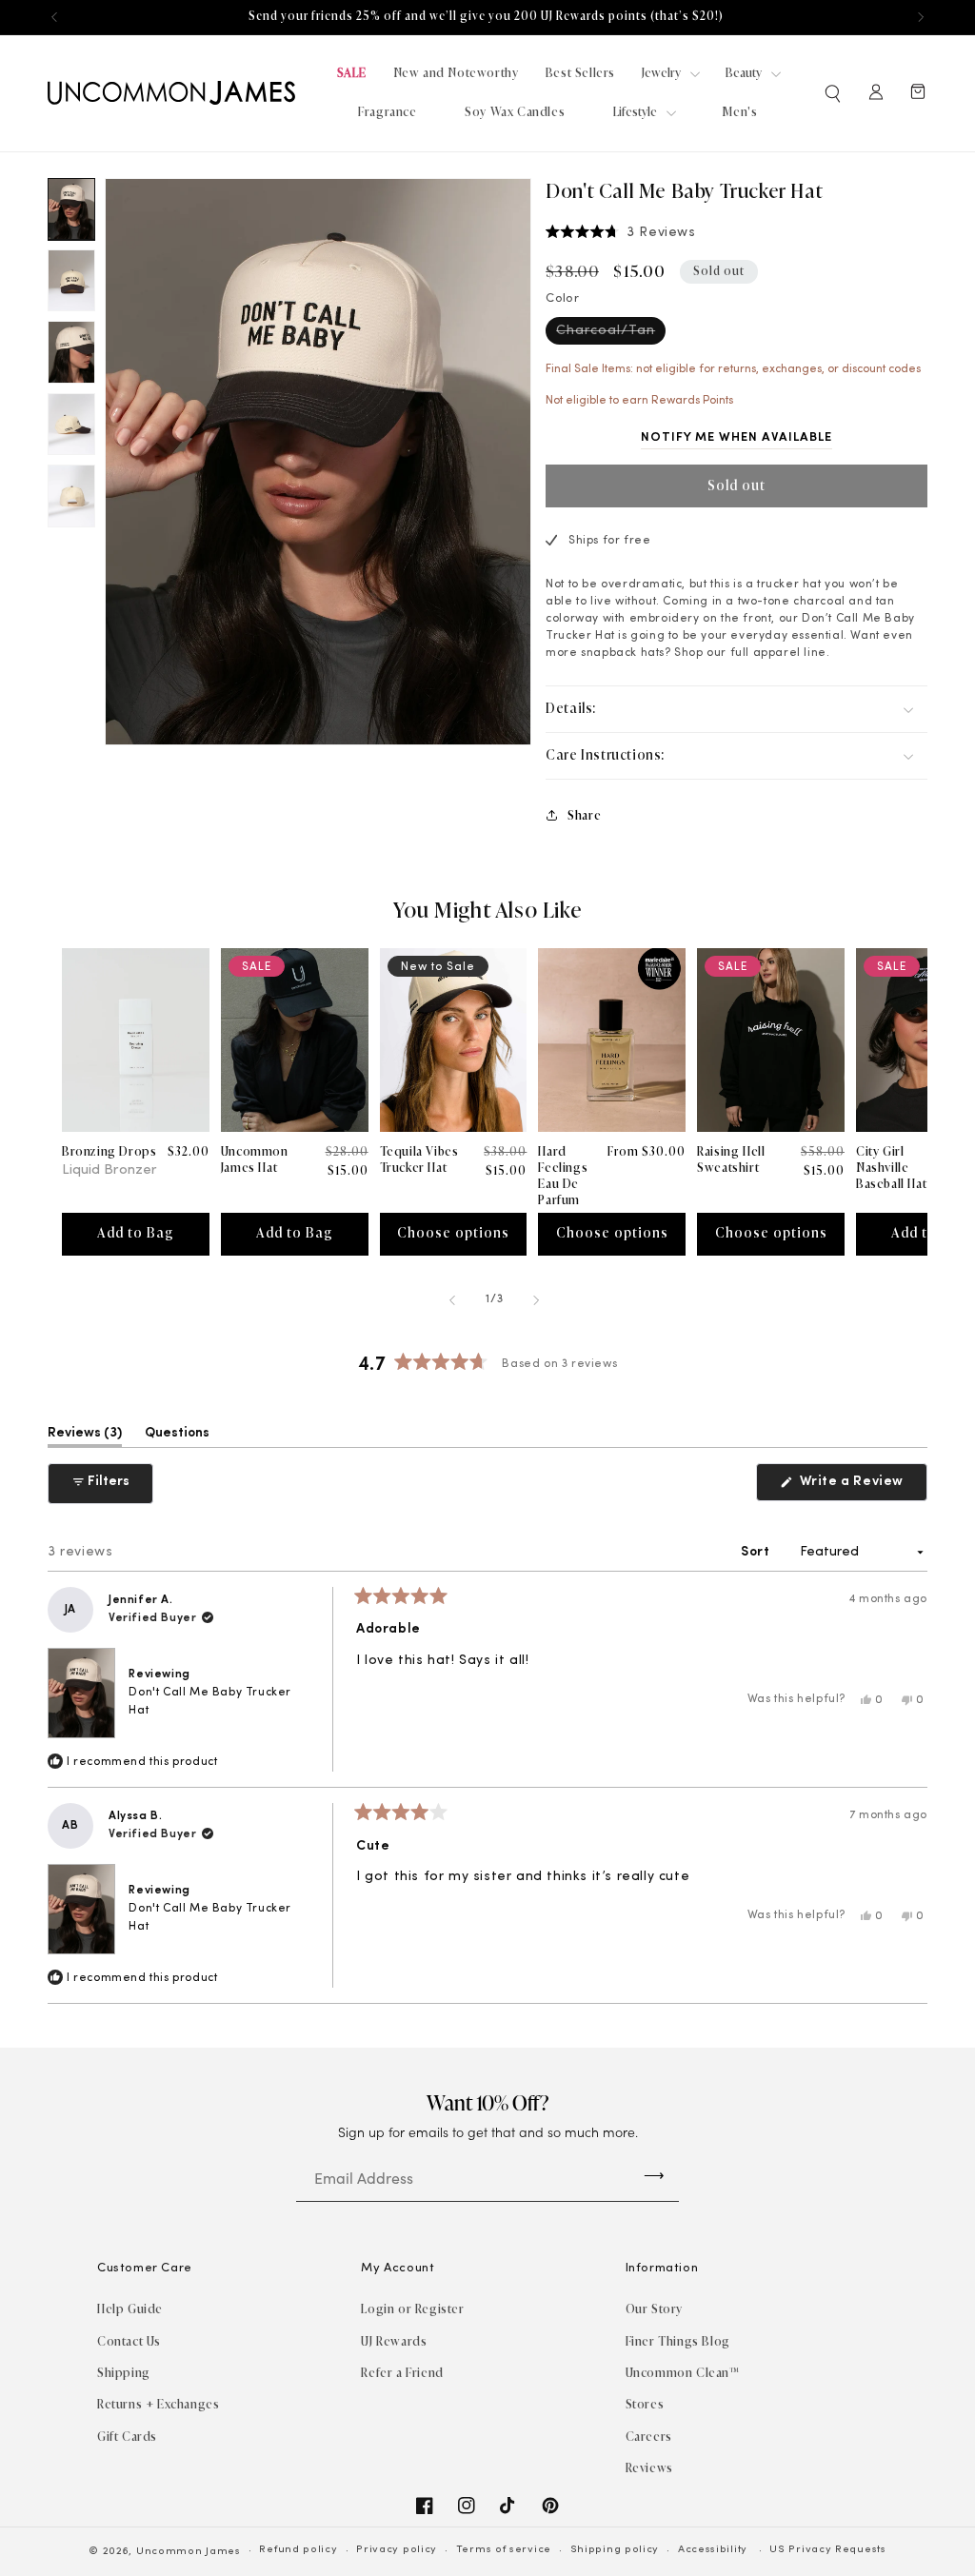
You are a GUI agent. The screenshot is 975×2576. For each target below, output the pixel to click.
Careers (649, 2437)
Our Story (654, 2309)
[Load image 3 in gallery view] (71, 352)
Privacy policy (397, 2550)
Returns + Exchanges (158, 2404)
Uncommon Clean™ (683, 2373)
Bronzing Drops (109, 1151)
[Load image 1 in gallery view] (71, 209)
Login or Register (412, 2309)
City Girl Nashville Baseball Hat (891, 1168)
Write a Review (862, 1487)
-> (654, 2175)
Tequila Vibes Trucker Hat (419, 1159)
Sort (757, 1552)
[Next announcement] (921, 17)
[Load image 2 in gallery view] (71, 280)
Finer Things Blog (678, 2341)
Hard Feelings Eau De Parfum (563, 1176)
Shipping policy (615, 2550)
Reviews (649, 2468)
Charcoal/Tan (611, 334)
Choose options (453, 1233)
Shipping (124, 2373)
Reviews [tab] (85, 1437)
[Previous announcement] (54, 17)
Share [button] (584, 815)
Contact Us (129, 2341)
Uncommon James (189, 2552)
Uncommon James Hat (255, 1159)
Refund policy (298, 2550)
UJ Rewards (394, 2341)
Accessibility (713, 2550)
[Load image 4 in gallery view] (71, 424)
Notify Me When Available (736, 437)
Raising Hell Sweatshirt (731, 1159)
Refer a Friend (402, 2373)
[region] (487, 17)
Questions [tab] (177, 1437)
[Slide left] (453, 1300)
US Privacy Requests (827, 2550)
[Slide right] (537, 1300)
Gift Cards (127, 2437)
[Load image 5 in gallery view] (71, 495)
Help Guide (130, 2309)
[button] (834, 93)
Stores (645, 2404)
